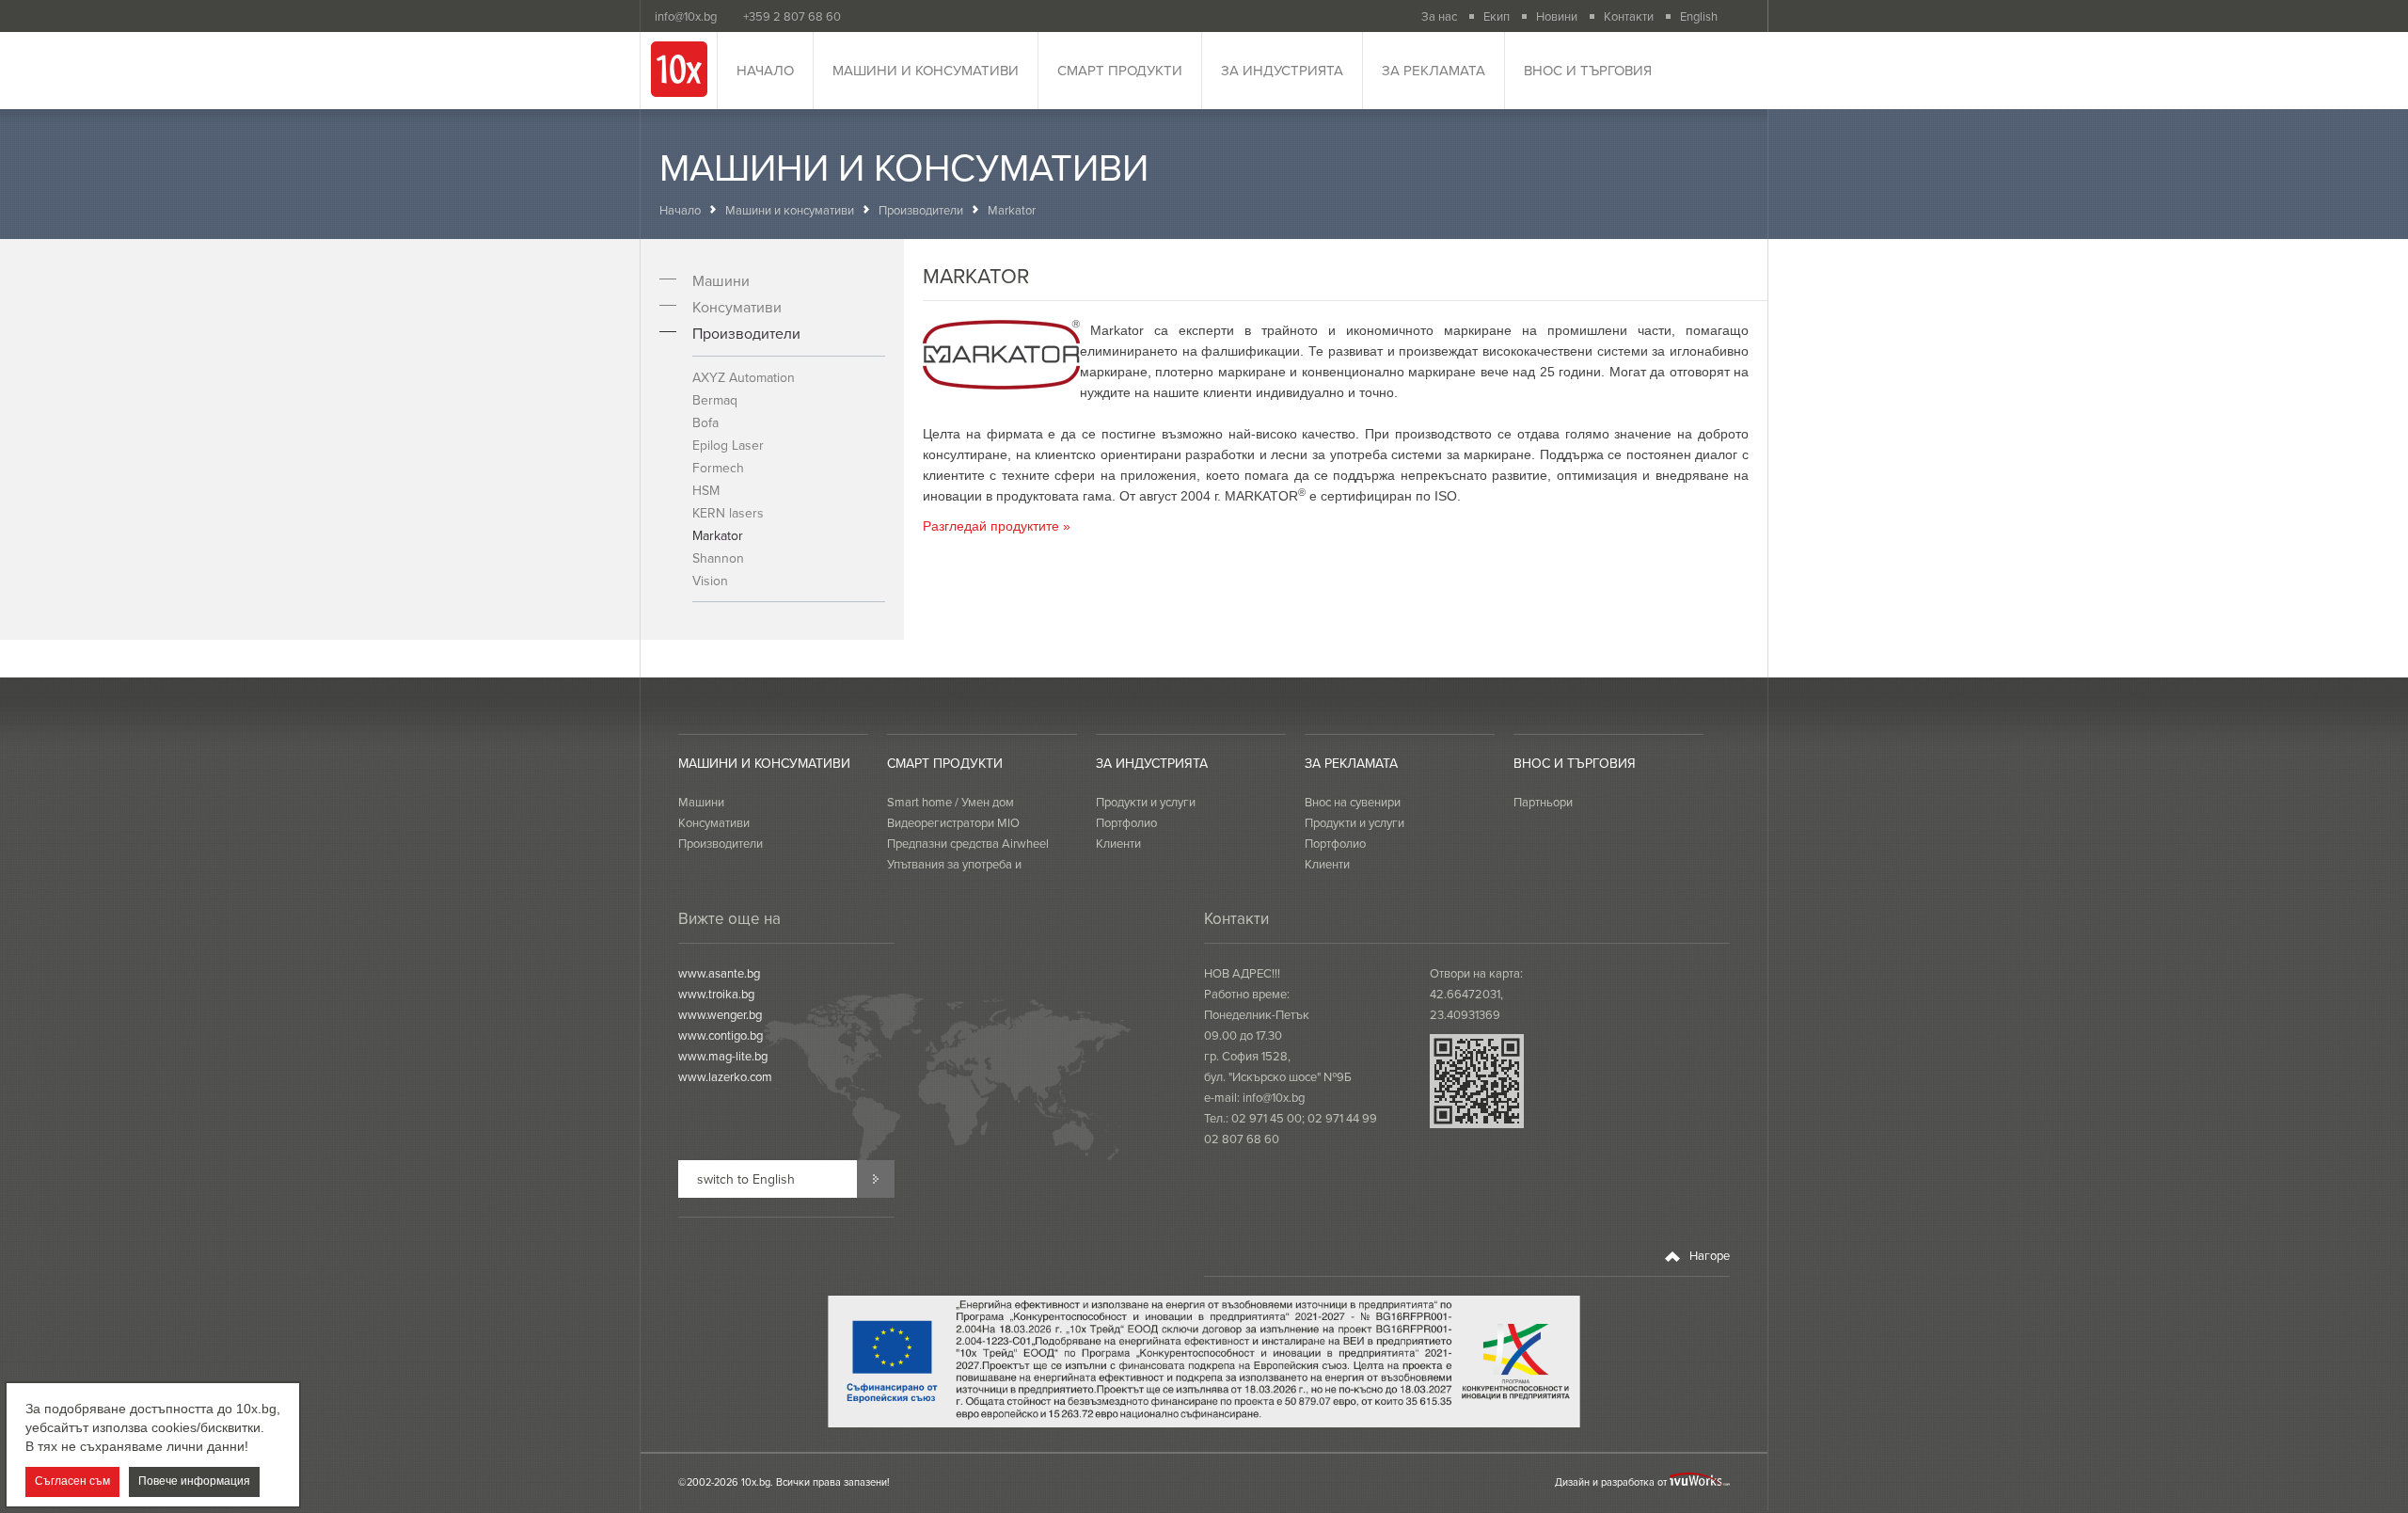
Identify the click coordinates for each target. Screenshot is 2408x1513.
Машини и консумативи (926, 70)
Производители (921, 210)
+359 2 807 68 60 (792, 16)
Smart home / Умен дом (951, 802)
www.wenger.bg (720, 1014)
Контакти (1629, 16)
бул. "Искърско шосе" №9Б (1278, 1076)
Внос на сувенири (1353, 802)
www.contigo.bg (721, 1035)
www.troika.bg (716, 994)
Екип (1497, 16)
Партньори (1543, 802)
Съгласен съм (72, 1482)
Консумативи (737, 307)
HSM (706, 490)
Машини (721, 280)
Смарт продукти (1120, 70)
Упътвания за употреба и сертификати (954, 874)
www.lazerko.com (725, 1076)
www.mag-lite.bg (723, 1056)
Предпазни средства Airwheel (968, 843)
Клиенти (1118, 843)
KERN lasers (728, 513)
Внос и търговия (1588, 70)
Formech (718, 468)
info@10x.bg (1274, 1097)
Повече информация (194, 1482)
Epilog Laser (728, 445)
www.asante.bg (719, 973)
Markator (718, 535)
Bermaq (715, 400)
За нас (1439, 16)
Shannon (718, 558)
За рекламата (1434, 70)
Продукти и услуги (1146, 802)
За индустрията (1282, 70)
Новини (1557, 16)
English (1699, 16)
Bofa (705, 422)
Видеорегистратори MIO (953, 822)
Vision (710, 581)
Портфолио (1126, 822)
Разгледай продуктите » (997, 526)
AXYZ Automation (744, 377)
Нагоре (1708, 1255)
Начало (765, 70)
